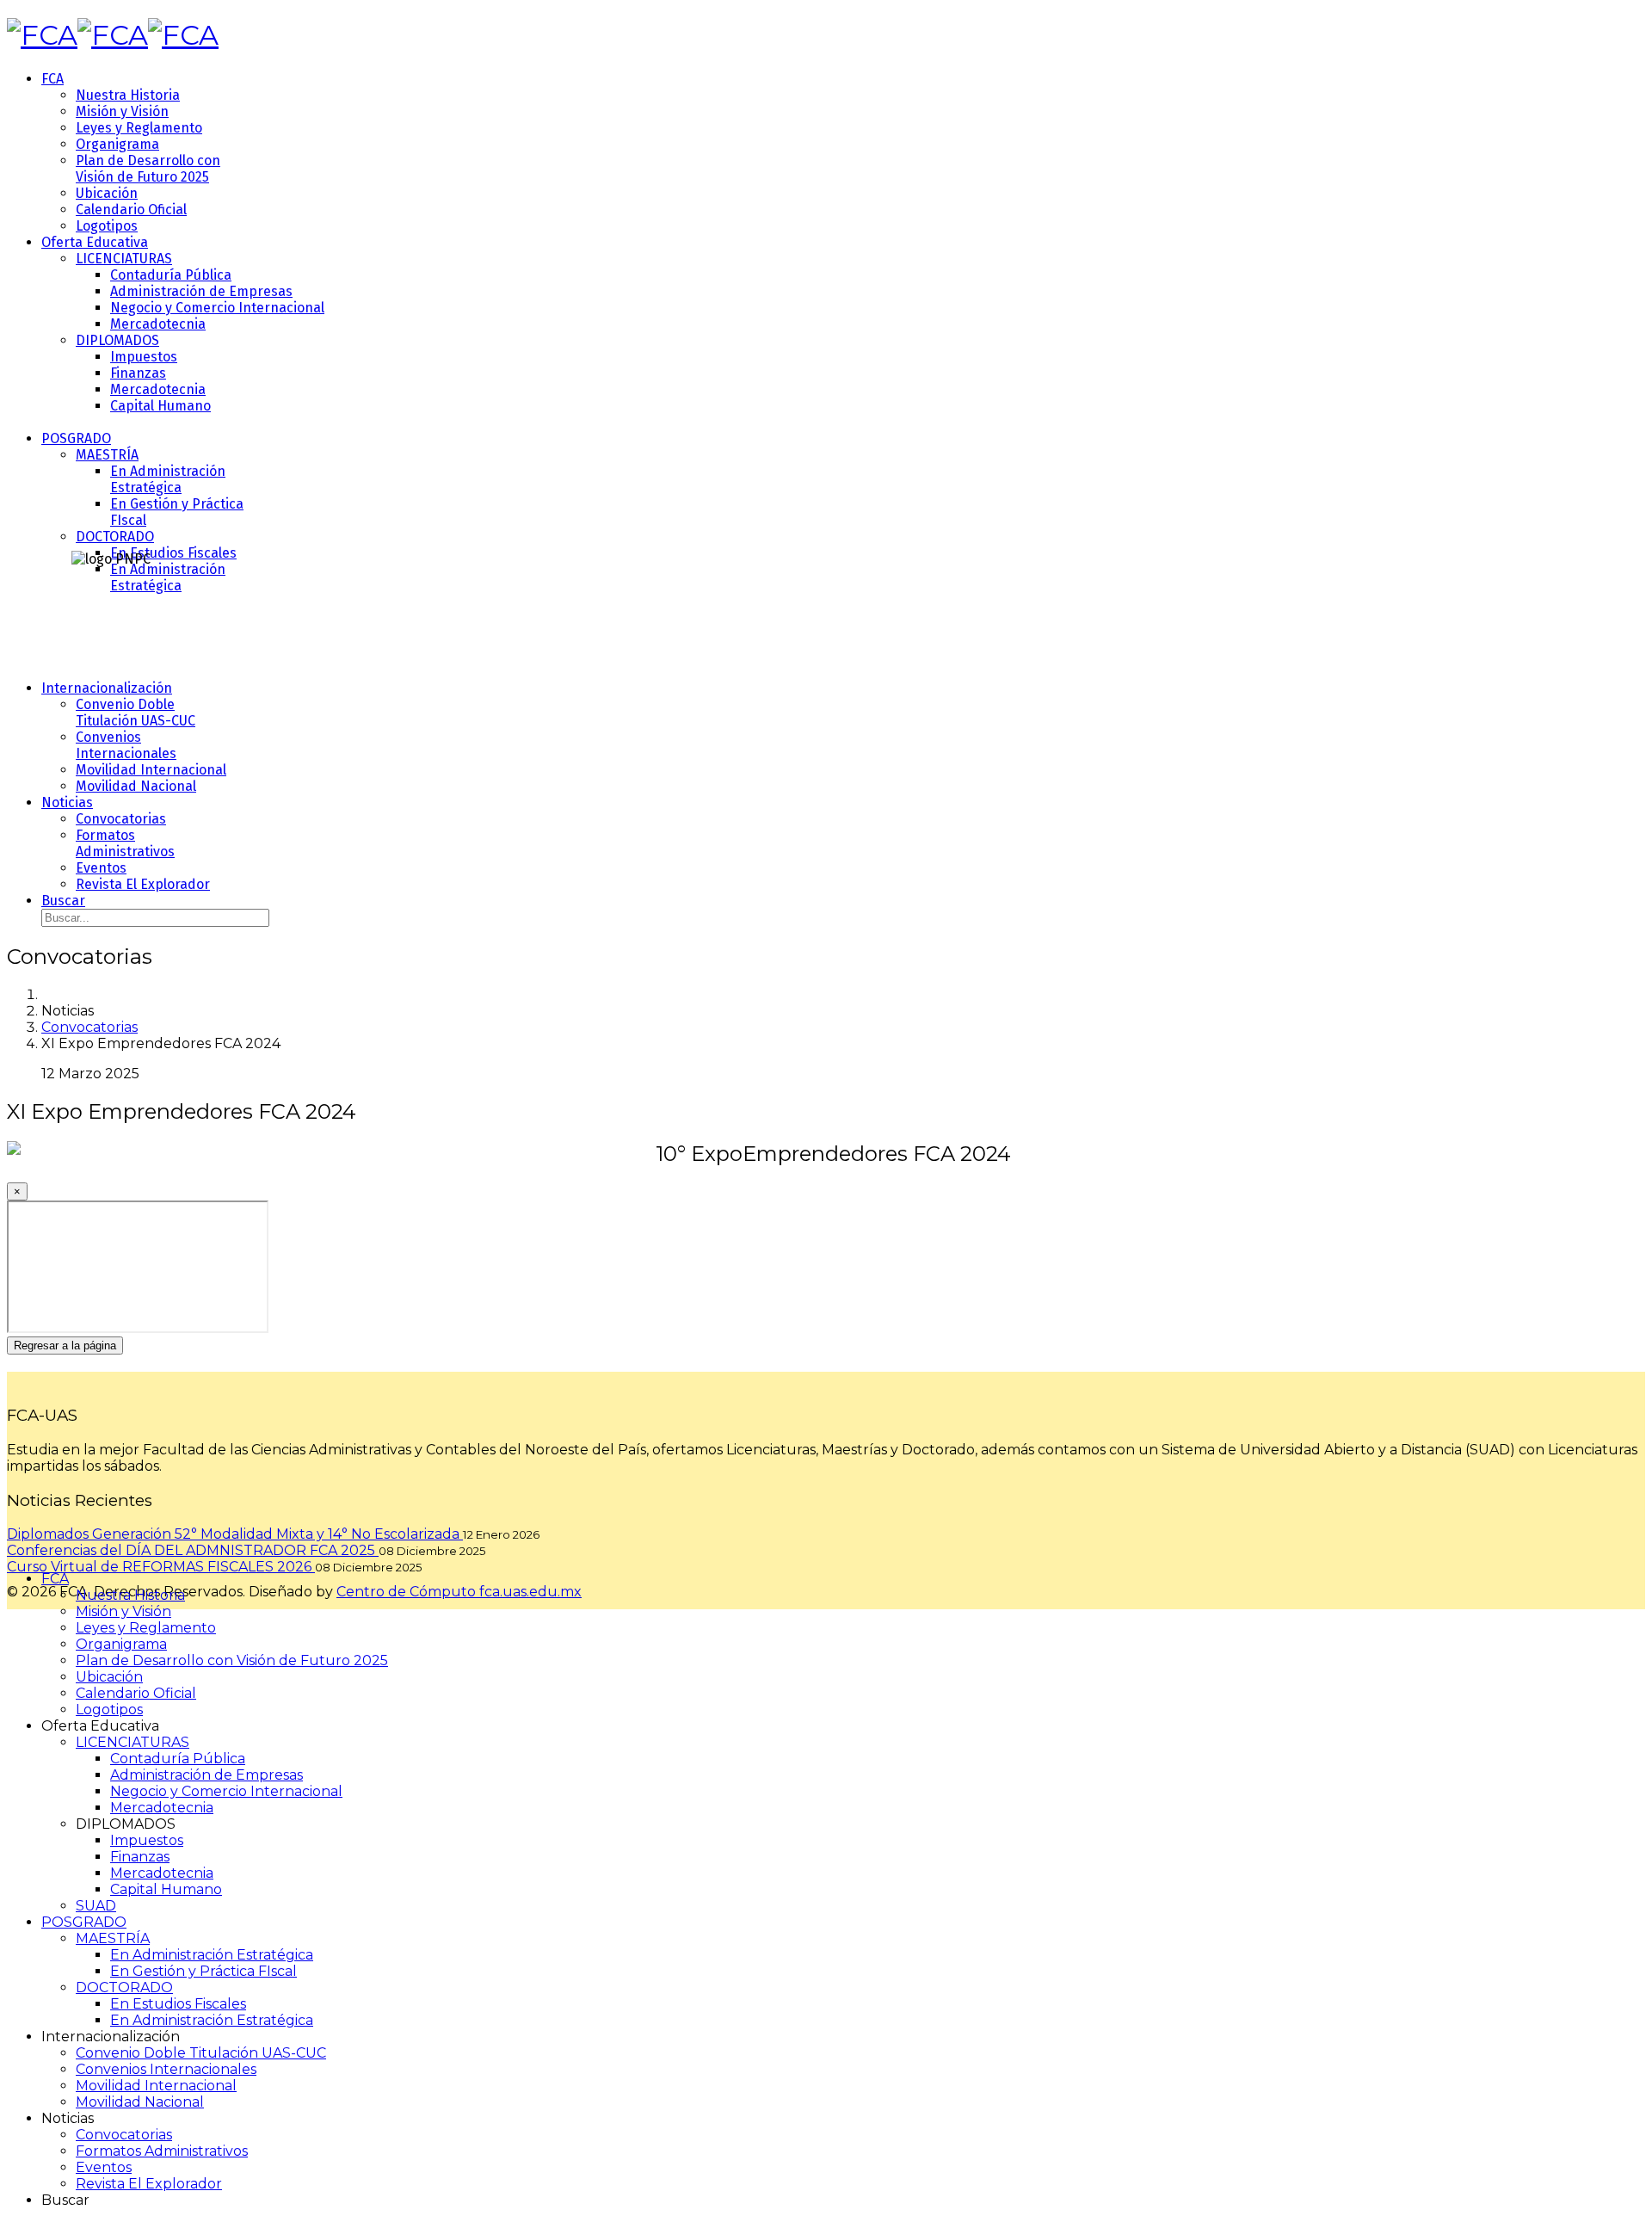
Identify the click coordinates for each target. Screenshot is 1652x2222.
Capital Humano (160, 406)
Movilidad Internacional (151, 770)
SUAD (96, 1906)
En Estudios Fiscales (173, 553)
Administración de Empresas (201, 291)
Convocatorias (121, 819)
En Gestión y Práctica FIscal (203, 1971)
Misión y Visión (122, 111)
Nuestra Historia (128, 95)
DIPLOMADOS (117, 340)
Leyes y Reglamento (139, 128)
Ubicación (107, 193)
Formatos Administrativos (125, 843)
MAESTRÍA (107, 455)
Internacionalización (107, 688)
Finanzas (138, 373)
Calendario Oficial (131, 210)
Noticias (67, 802)
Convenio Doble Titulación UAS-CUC (136, 713)
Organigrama (117, 144)
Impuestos (144, 357)
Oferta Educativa (95, 242)
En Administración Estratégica (168, 479)
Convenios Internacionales (126, 745)
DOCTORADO (115, 537)
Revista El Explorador (143, 884)
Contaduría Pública (171, 275)
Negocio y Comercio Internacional (217, 308)
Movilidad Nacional (136, 786)
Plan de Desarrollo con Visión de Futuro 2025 (148, 169)
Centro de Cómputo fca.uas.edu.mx (459, 1592)
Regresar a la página (65, 1346)
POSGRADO (76, 438)
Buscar (63, 901)
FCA (52, 79)
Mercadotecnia (158, 324)
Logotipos (107, 226)
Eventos (101, 868)
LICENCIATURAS (124, 259)
